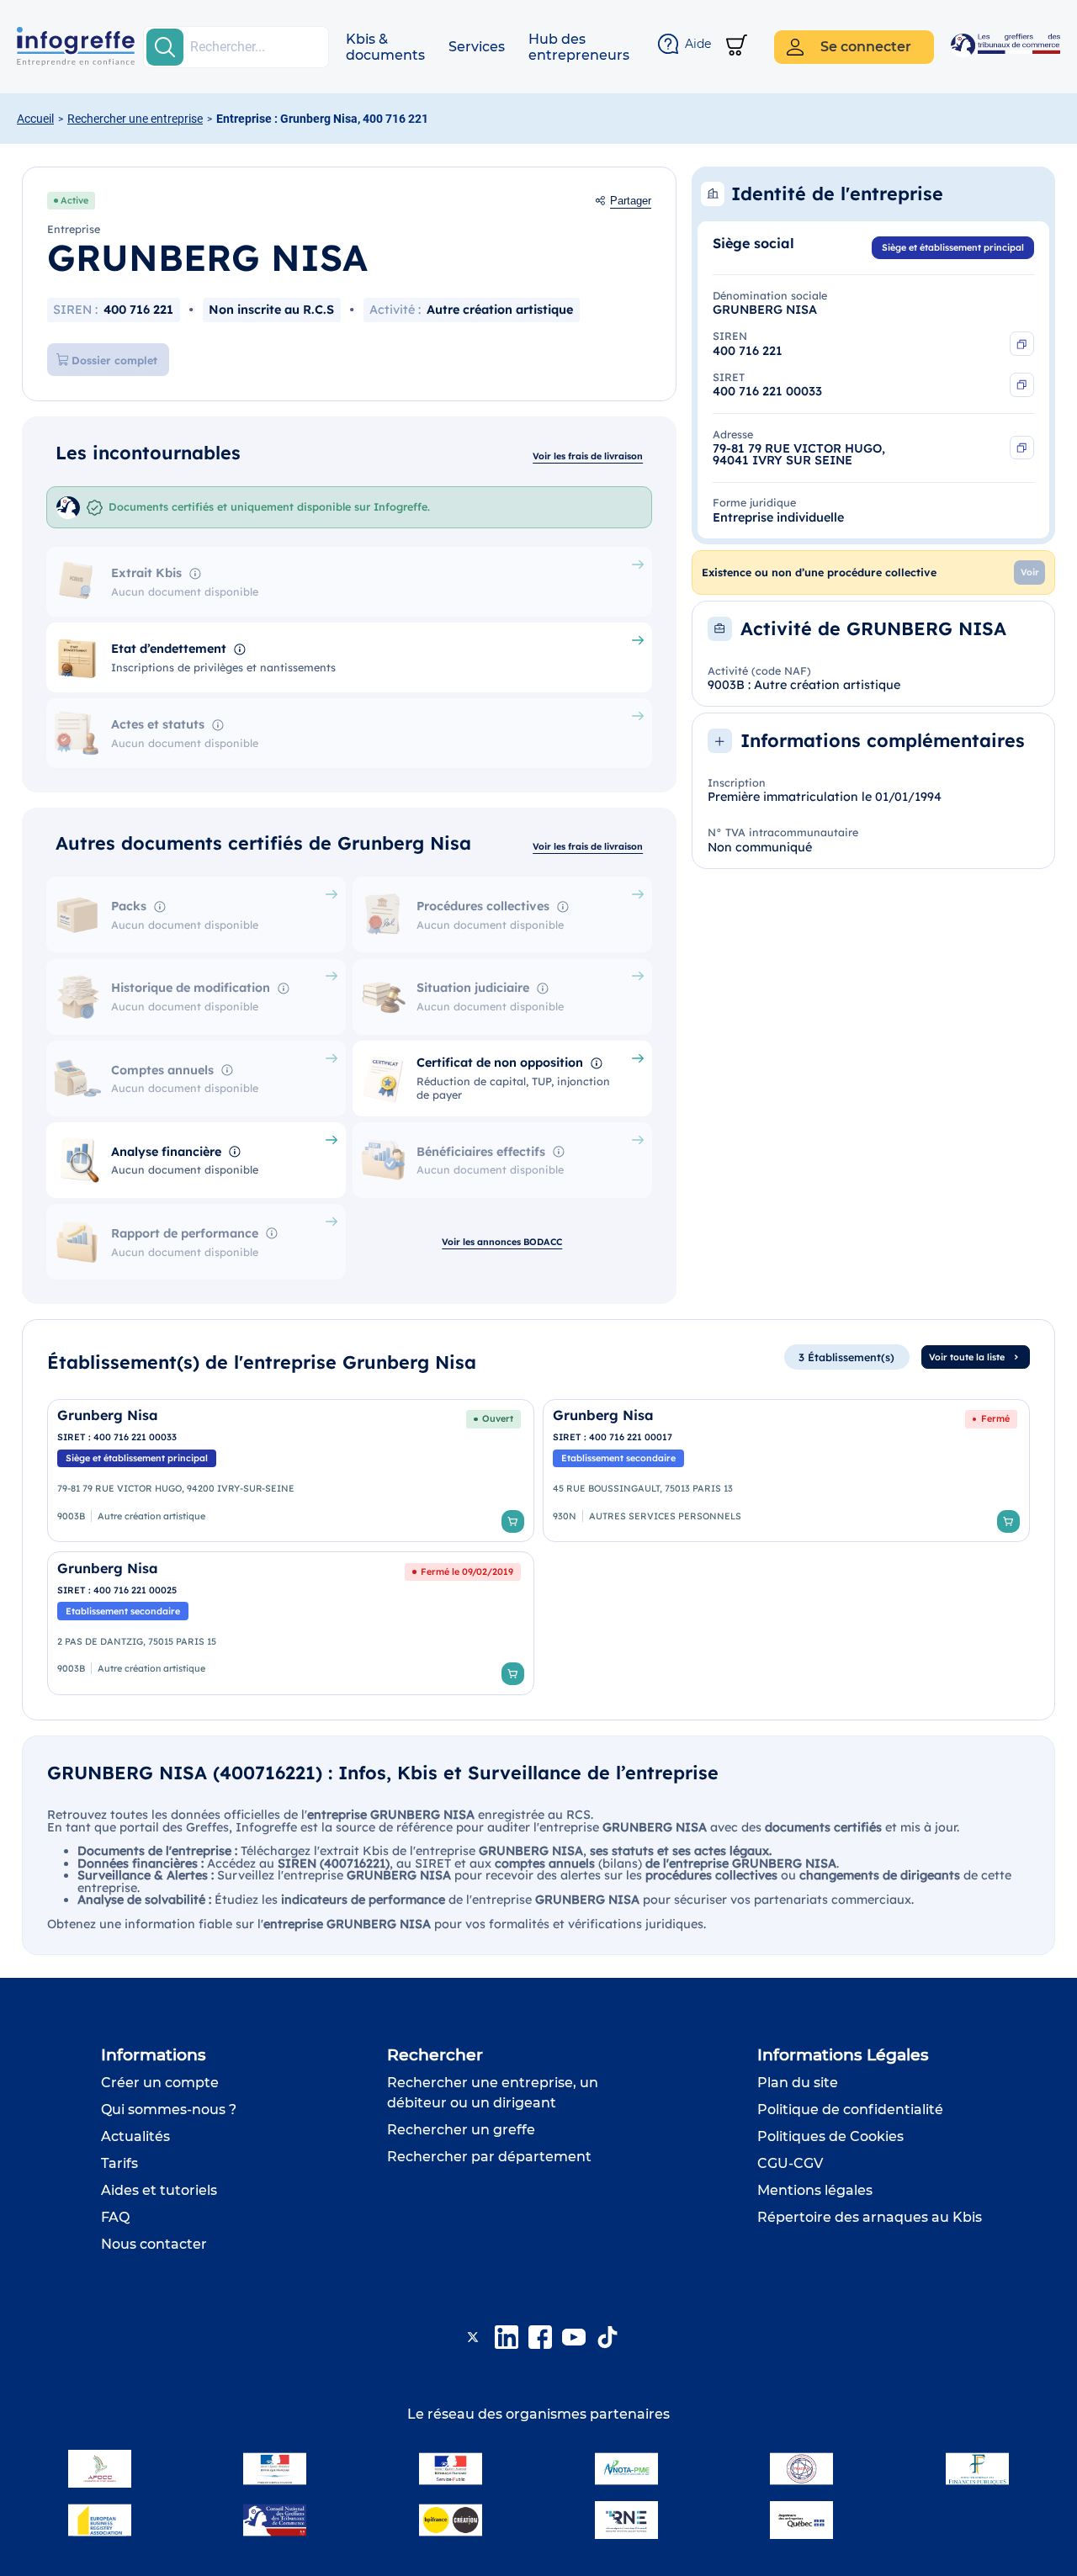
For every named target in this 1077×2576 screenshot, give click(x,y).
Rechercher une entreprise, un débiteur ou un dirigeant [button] (493, 2093)
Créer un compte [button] (160, 2083)
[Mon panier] (737, 47)
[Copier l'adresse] (1022, 448)
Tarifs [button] (119, 2163)
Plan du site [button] (798, 2083)
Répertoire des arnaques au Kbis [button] (870, 2217)
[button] (385, 47)
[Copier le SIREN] (1022, 344)
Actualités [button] (135, 2136)
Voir (1030, 572)
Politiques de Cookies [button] (830, 2136)
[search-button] (165, 47)
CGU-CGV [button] (790, 2163)
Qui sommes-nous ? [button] (169, 2110)
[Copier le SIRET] (1022, 385)
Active (74, 200)
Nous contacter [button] (154, 2244)
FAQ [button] (115, 2217)
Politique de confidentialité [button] (850, 2110)
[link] (291, 1471)
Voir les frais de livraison (588, 456)
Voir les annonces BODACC (502, 1242)
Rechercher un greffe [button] (461, 2130)
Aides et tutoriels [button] (159, 2190)
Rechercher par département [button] (489, 2157)
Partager (631, 201)
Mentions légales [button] (815, 2190)
